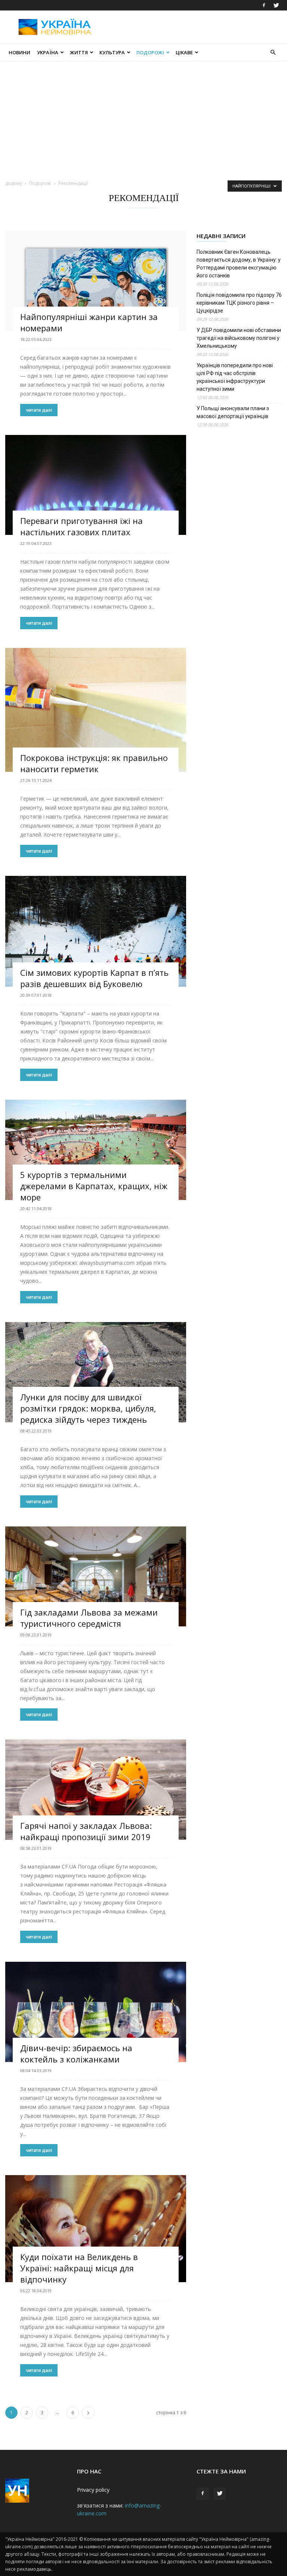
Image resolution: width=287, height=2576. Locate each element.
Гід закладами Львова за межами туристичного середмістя (89, 1618)
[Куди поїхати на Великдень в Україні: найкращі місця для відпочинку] (96, 2229)
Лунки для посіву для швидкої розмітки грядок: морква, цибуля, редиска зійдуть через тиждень (88, 1408)
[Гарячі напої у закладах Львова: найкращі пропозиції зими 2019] (96, 1790)
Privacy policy (93, 2490)
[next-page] (88, 2413)
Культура (112, 52)
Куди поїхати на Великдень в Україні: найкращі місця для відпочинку (79, 2268)
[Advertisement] (194, 27)
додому (14, 183)
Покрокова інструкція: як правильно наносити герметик (94, 763)
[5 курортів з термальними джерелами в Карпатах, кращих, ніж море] (96, 1150)
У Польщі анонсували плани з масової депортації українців (233, 412)
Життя (79, 52)
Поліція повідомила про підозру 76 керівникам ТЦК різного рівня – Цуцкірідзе (239, 303)
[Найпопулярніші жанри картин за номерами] (96, 281)
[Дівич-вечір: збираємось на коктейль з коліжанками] (96, 2012)
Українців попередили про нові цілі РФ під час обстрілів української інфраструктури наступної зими (235, 377)
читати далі (39, 410)
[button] (273, 53)
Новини (19, 52)
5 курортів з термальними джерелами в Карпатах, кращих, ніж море (94, 1186)
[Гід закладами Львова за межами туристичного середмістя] (96, 1577)
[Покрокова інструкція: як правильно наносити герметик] (96, 710)
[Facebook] (264, 5)
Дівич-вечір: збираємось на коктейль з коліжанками (76, 2053)
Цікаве (184, 52)
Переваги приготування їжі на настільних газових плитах (81, 526)
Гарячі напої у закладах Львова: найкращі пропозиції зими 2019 (86, 1831)
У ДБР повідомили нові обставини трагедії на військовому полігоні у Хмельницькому (239, 338)
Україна (48, 52)
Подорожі (150, 52)
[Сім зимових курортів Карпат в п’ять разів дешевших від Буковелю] (96, 931)
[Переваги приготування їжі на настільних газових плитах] (96, 485)
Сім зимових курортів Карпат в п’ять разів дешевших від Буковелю (94, 978)
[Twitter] (276, 5)
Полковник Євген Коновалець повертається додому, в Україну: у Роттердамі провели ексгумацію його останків (239, 264)
